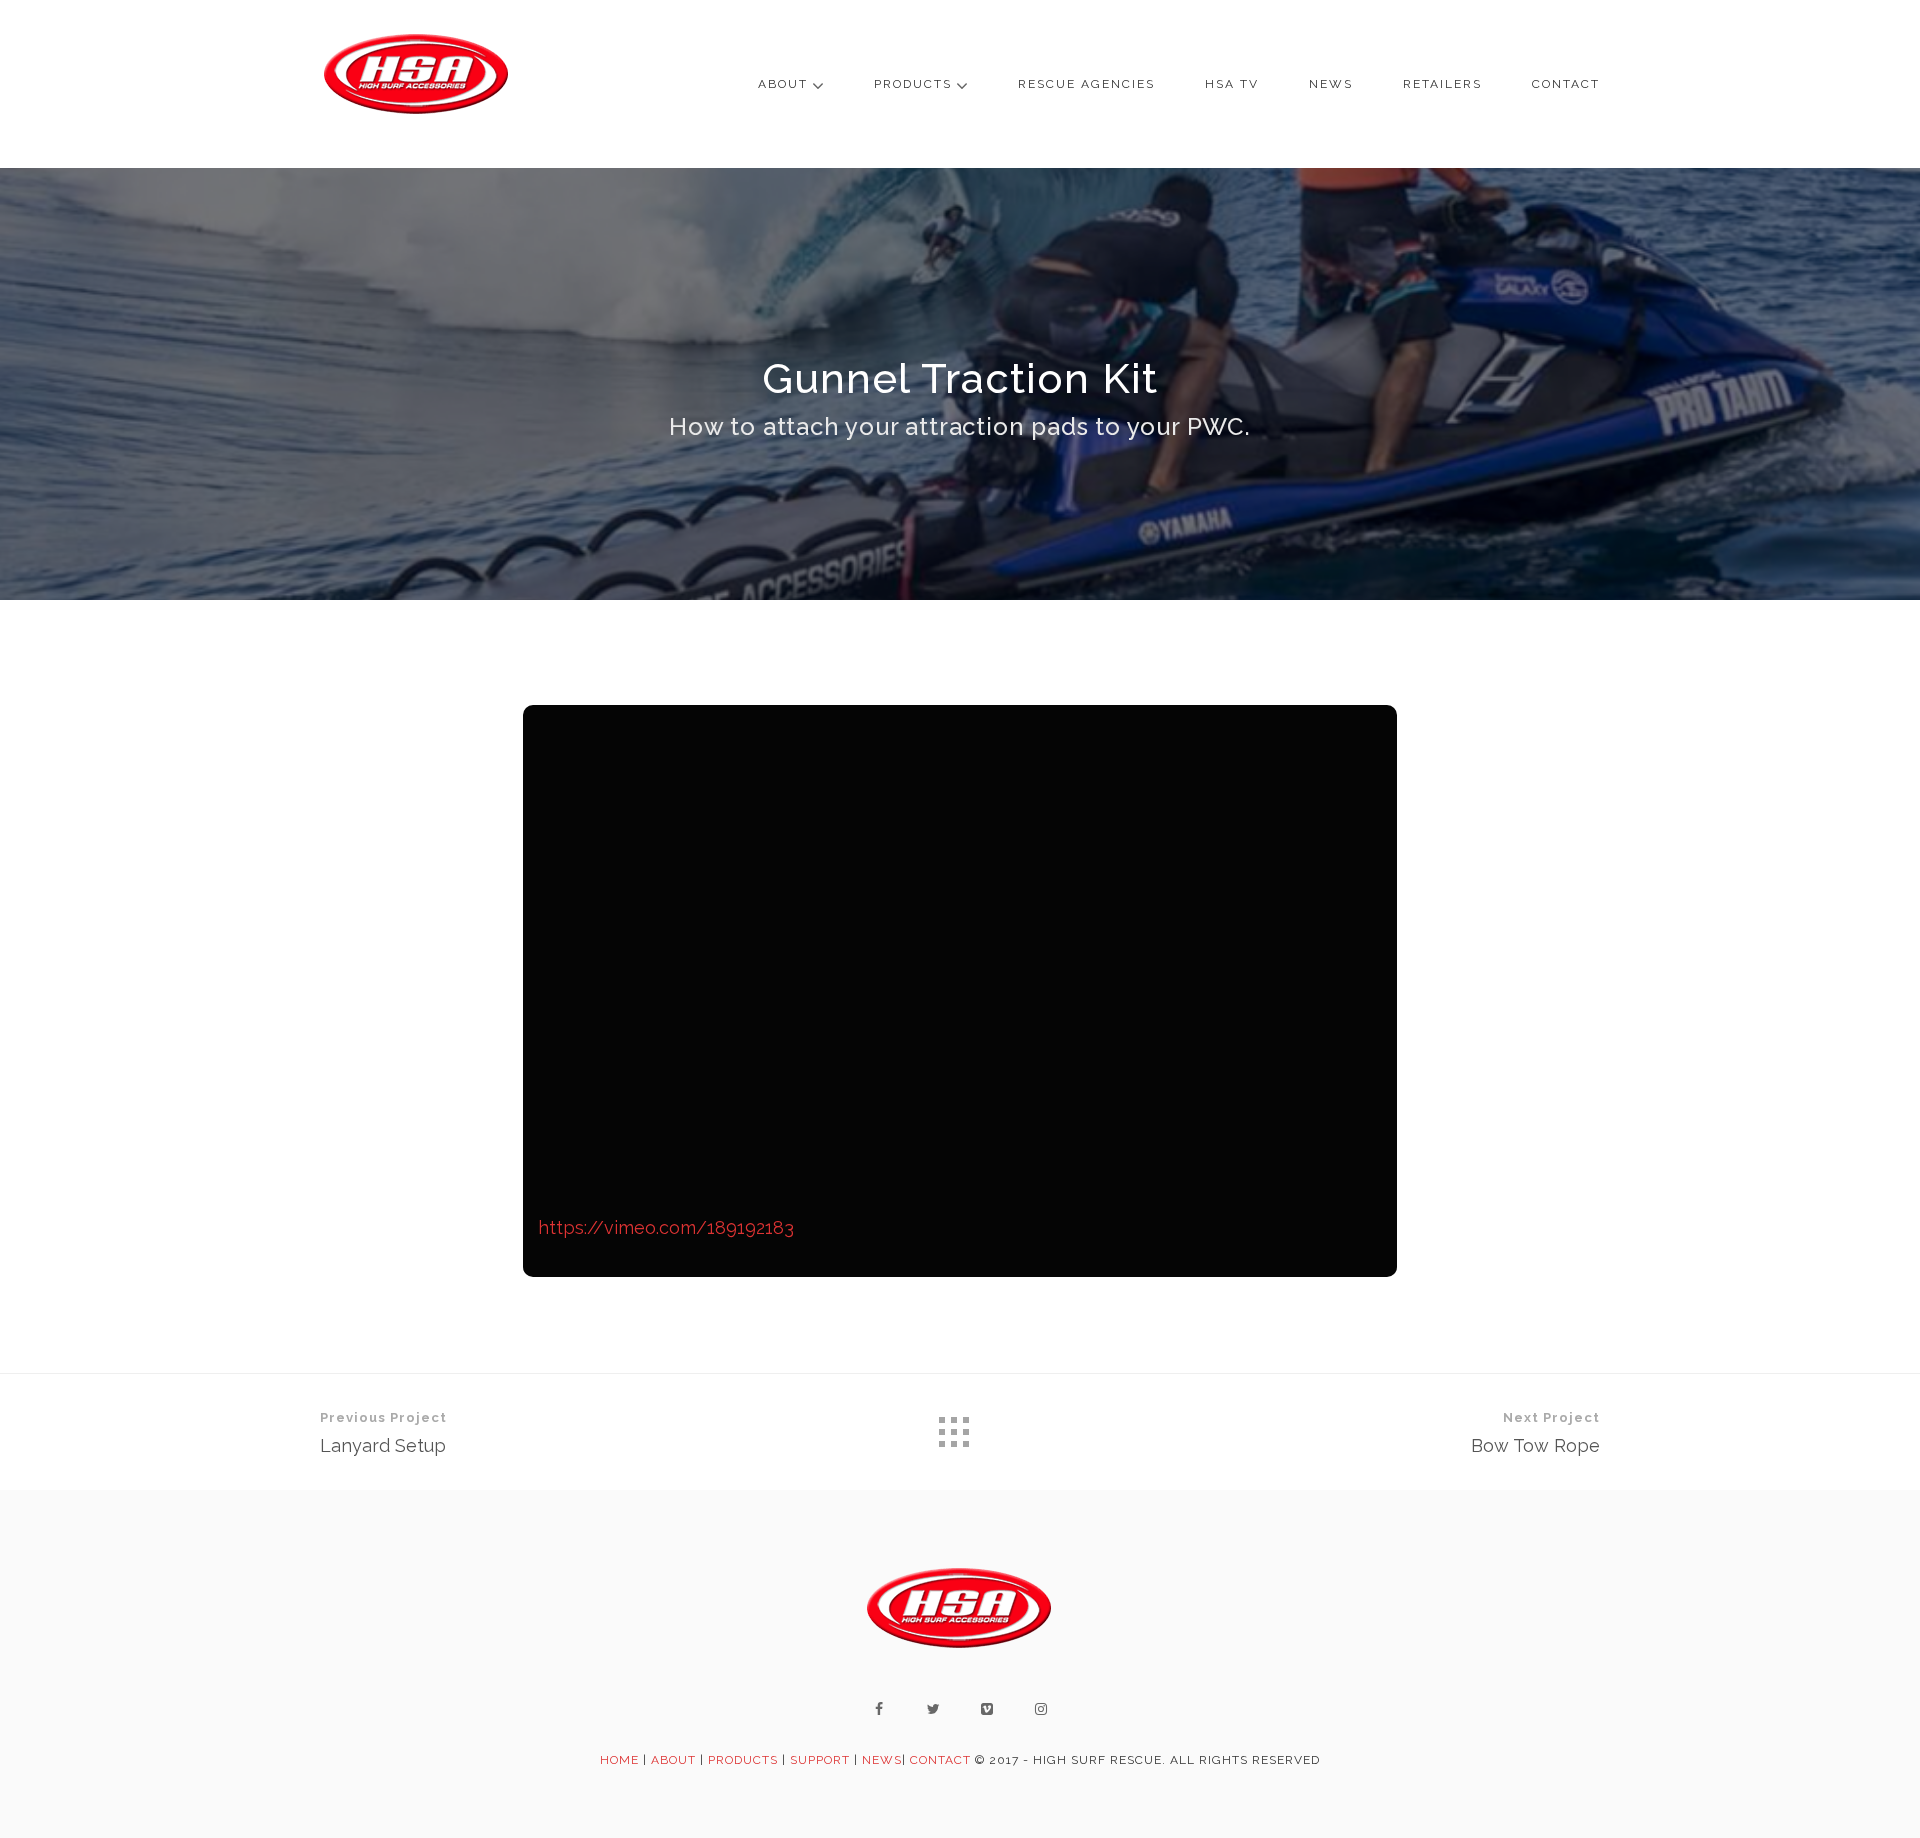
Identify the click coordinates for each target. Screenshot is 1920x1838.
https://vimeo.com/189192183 (666, 1227)
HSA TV (1232, 84)
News (1331, 84)
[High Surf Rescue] (417, 84)
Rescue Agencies (1086, 84)
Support (820, 1760)
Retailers (1442, 84)
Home (619, 1760)
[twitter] (933, 1709)
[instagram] (1041, 1709)
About (783, 84)
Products (913, 84)
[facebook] (879, 1709)
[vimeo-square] (987, 1709)
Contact (1566, 84)
